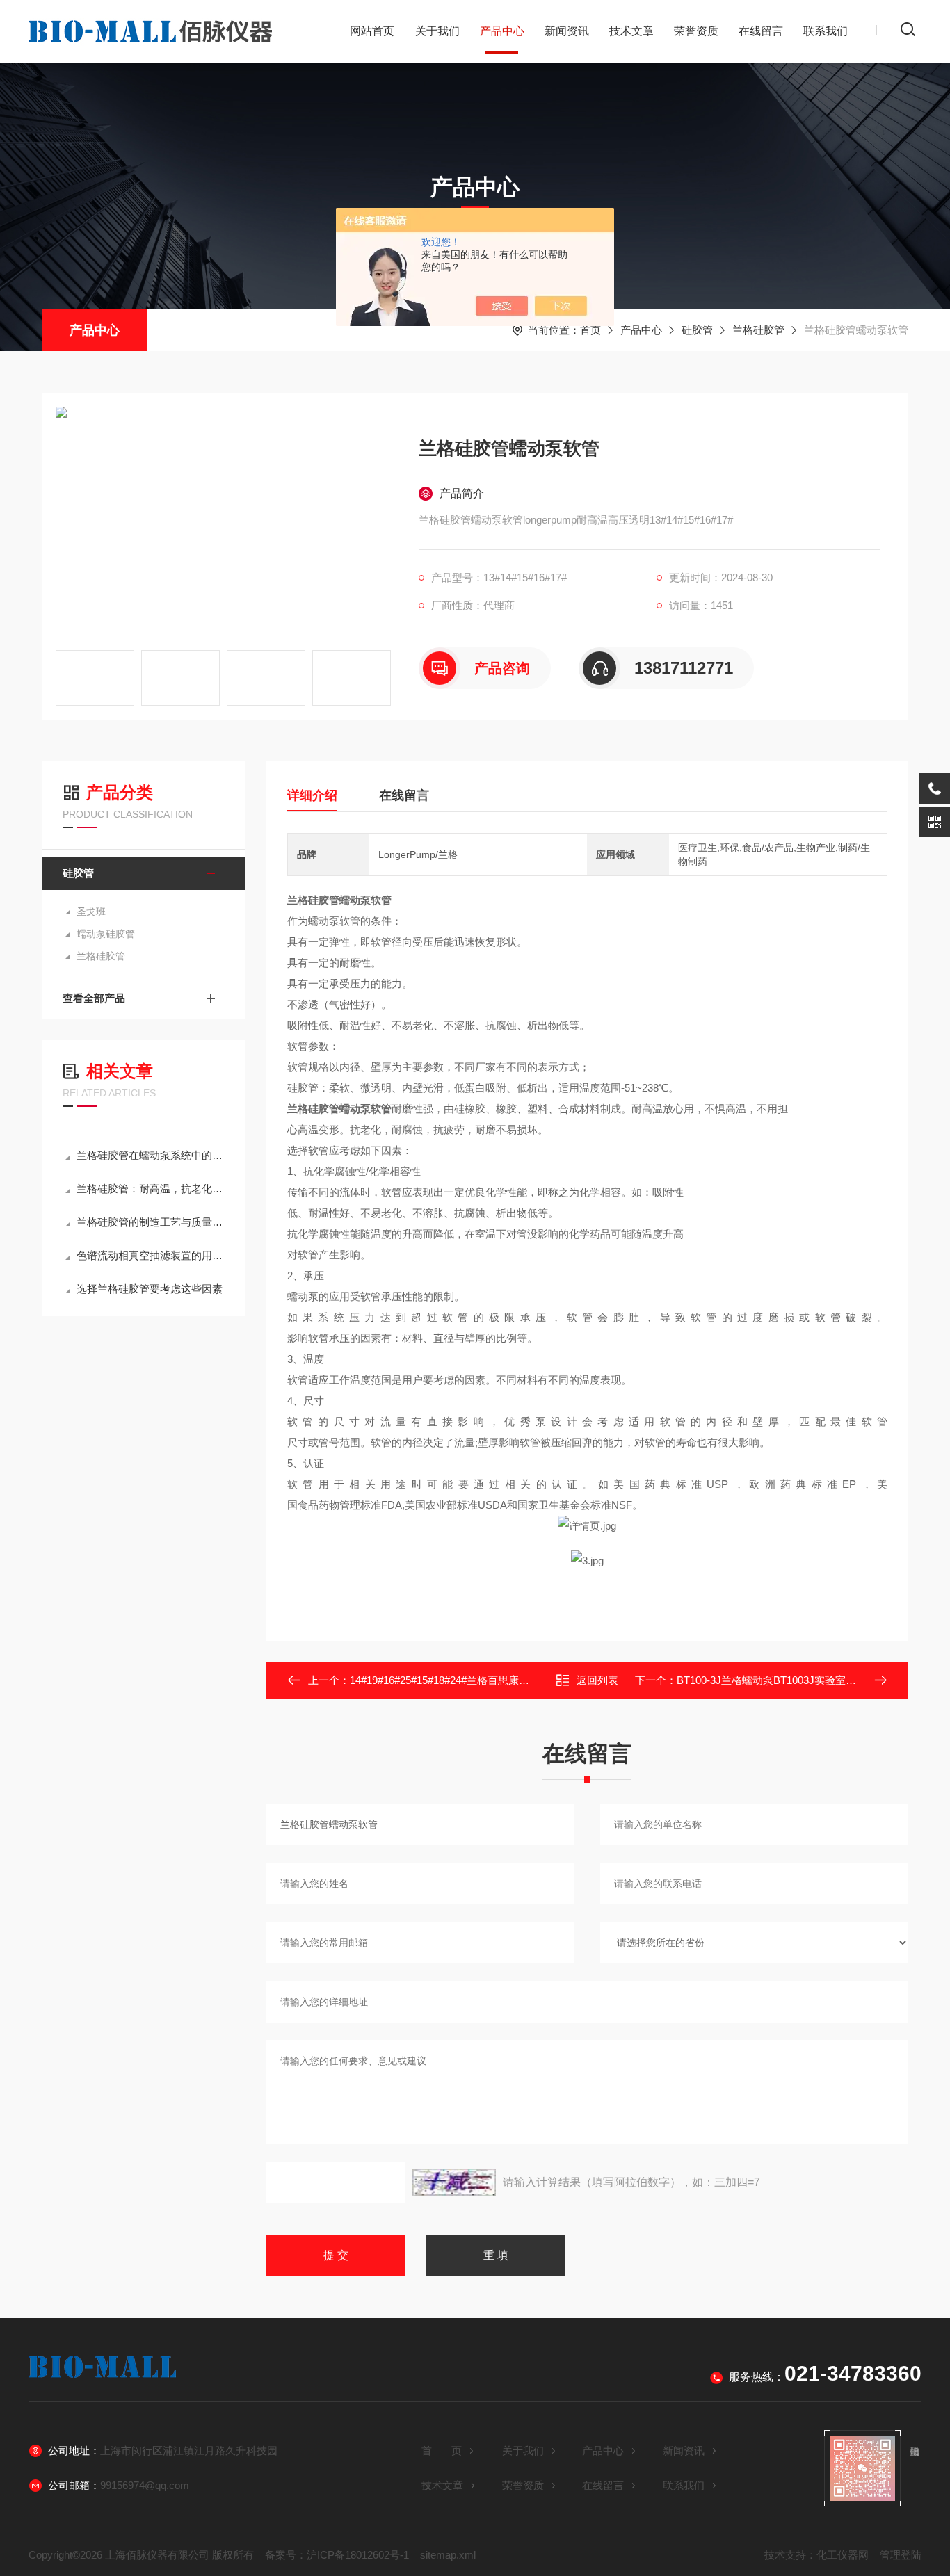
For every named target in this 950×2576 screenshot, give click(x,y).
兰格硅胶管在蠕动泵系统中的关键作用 (151, 1155)
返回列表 (597, 1680)
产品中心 (502, 31)
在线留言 (761, 31)
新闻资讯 (567, 31)
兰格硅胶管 (758, 330)
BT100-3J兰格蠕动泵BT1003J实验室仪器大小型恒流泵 (803, 1680)
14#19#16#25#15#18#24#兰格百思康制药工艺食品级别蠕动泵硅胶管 (507, 1680)
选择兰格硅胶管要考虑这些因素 (150, 1289)
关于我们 (437, 31)
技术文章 (631, 31)
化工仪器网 (843, 2555)
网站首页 (372, 31)
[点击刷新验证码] (454, 2182)
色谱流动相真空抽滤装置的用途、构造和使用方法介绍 (151, 1255)
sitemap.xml (448, 2555)
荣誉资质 (696, 31)
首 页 (442, 2451)
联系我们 (826, 31)
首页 (590, 330)
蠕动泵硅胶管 (106, 934)
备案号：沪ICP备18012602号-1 (337, 2555)
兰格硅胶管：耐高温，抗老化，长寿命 (151, 1189)
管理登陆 (901, 2555)
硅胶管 (697, 330)
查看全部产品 (94, 998)
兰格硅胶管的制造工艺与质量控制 (151, 1222)
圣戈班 (91, 912)
